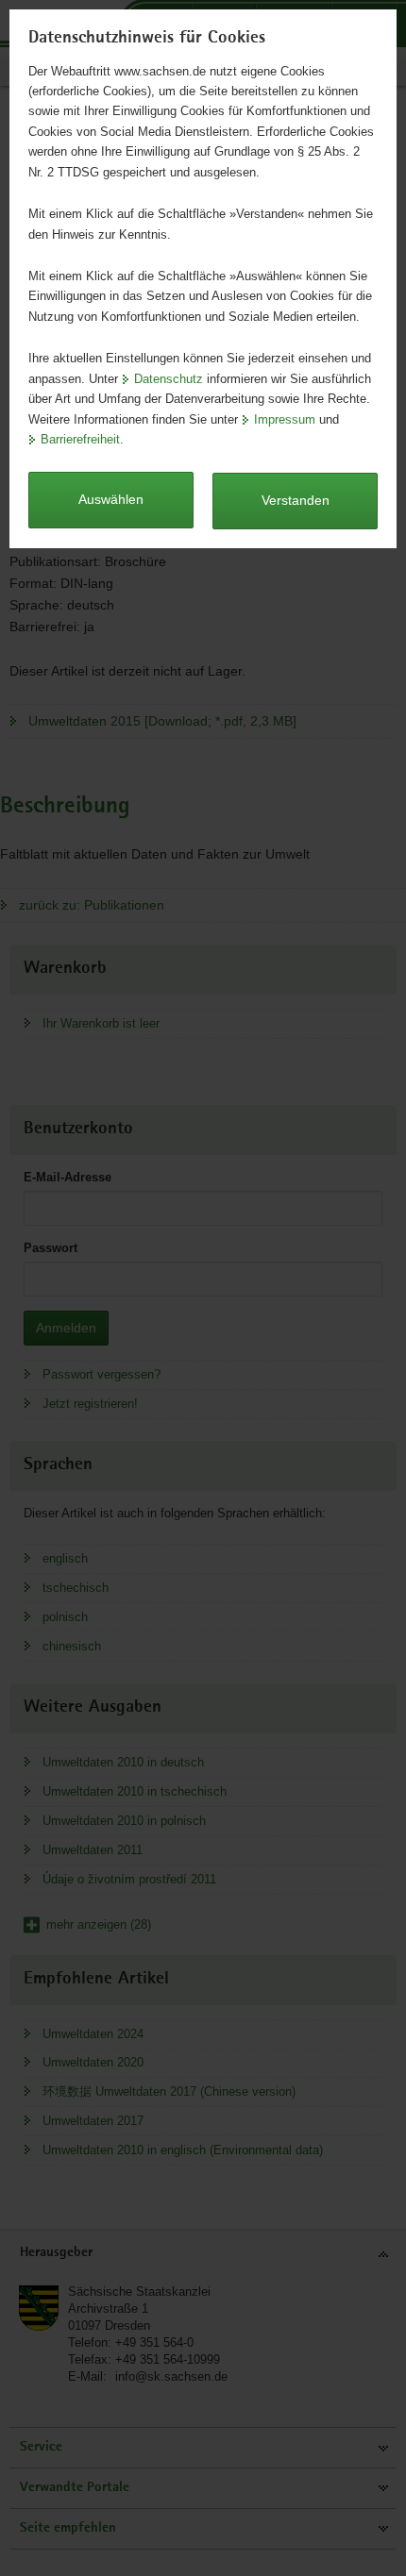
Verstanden (296, 500)
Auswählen (111, 499)
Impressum (285, 419)
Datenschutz (169, 379)
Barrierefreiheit (80, 439)
